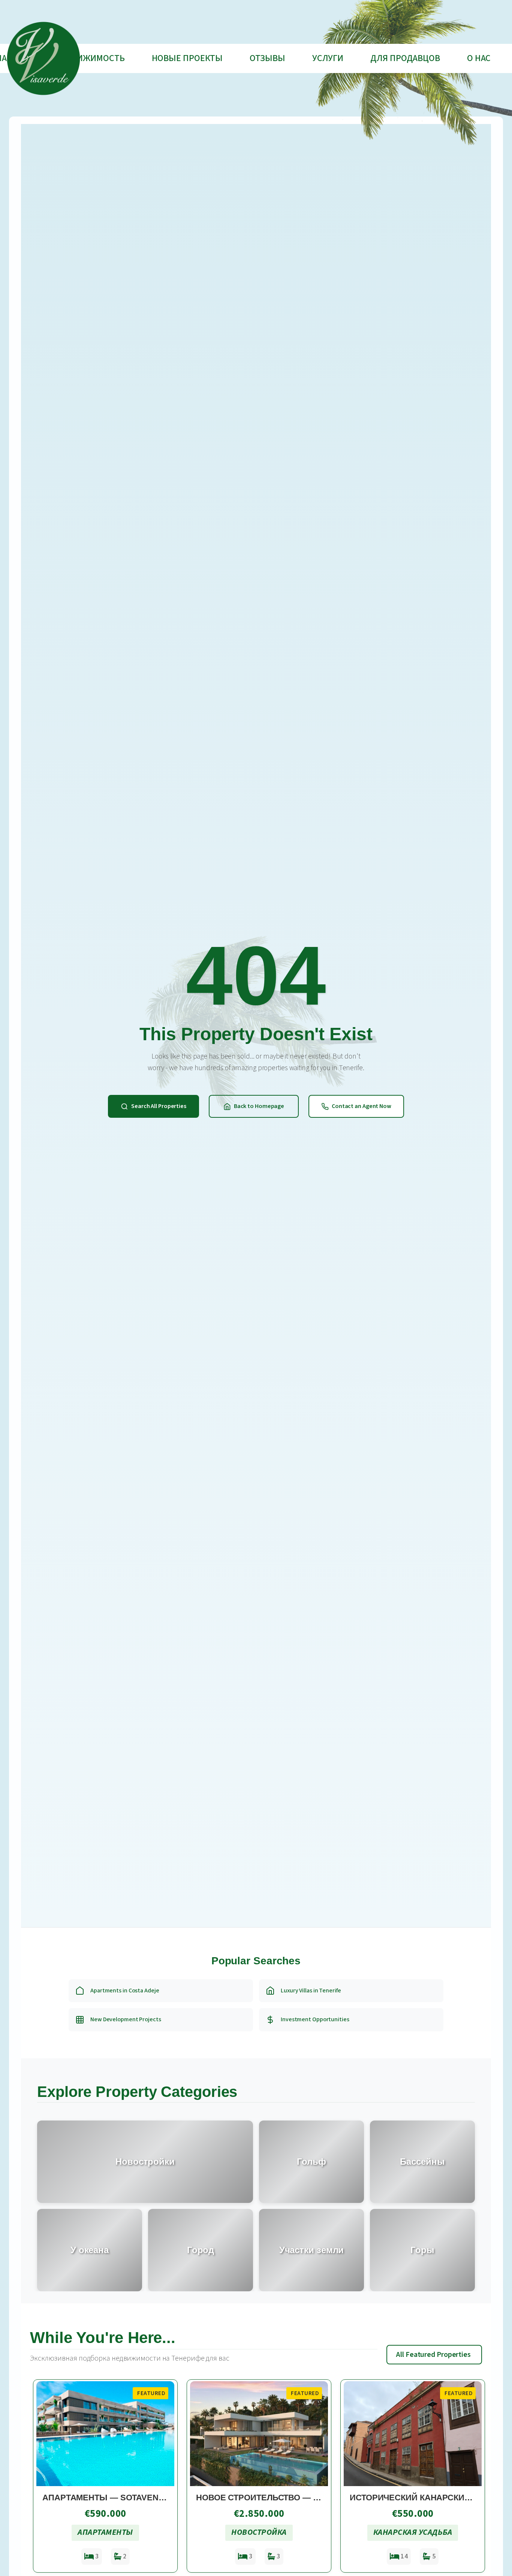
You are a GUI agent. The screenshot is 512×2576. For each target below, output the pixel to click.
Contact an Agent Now (362, 1106)
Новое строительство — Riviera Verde (287, 2498)
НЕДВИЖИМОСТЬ (90, 58)
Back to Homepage (259, 1106)
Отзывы (267, 58)
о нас (479, 58)
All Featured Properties (433, 2355)
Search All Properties (159, 1106)
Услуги (328, 58)
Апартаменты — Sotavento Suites (122, 2498)
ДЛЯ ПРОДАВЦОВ (405, 58)
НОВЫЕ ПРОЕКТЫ (187, 58)
